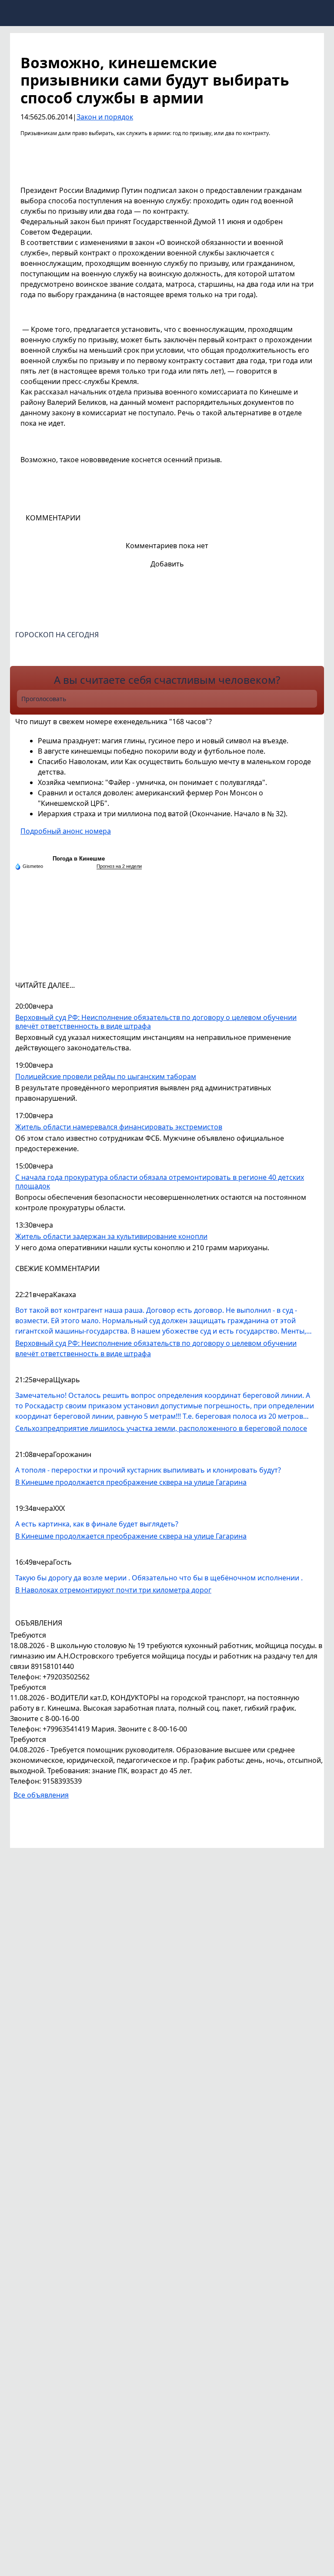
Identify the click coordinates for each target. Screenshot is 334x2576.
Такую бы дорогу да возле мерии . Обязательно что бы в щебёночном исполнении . (159, 1578)
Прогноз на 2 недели (119, 866)
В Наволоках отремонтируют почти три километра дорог (113, 1590)
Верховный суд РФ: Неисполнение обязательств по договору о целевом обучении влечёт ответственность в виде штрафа (156, 1022)
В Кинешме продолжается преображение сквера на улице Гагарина (131, 1482)
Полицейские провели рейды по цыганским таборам (106, 1077)
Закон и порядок (105, 117)
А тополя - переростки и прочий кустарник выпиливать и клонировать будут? (148, 1470)
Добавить (167, 564)
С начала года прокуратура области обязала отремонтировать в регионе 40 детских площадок (160, 1182)
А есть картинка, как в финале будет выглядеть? (97, 1524)
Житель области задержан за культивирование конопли (111, 1237)
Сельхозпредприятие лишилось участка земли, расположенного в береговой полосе (161, 1428)
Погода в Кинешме (79, 859)
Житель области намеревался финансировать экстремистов (119, 1127)
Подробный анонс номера (66, 831)
